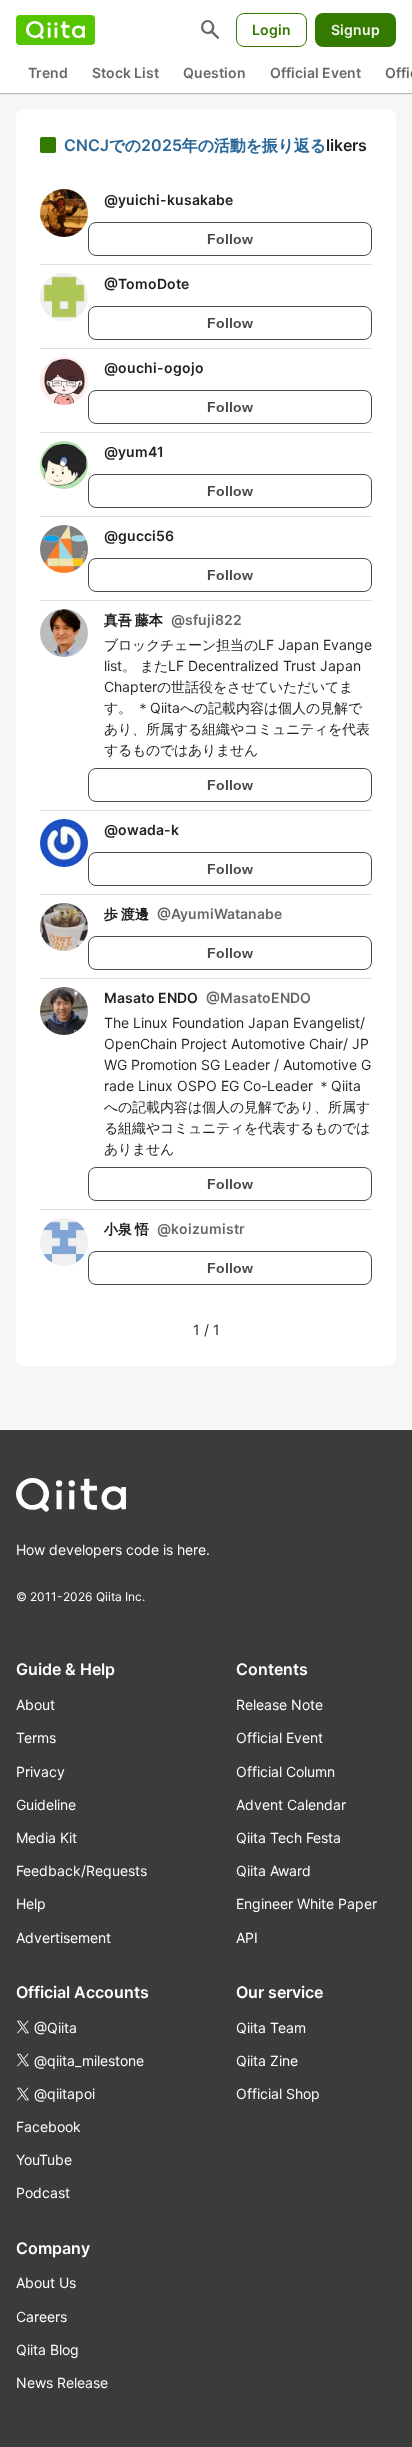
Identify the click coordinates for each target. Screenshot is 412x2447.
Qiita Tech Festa (288, 1837)
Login (271, 29)
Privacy (40, 1771)
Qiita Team (271, 2027)
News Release (62, 2382)
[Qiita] (55, 30)
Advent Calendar (291, 1804)
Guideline (46, 1804)
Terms (36, 1737)
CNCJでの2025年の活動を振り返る (195, 145)
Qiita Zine (267, 2060)
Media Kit (46, 1837)
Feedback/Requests (81, 1870)
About (35, 1704)
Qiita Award (273, 1870)
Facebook (48, 2126)
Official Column (285, 1771)
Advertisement (63, 1937)
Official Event (315, 72)
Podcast (43, 2192)
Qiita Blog (47, 2349)
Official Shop (278, 2093)
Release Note (279, 1704)
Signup (355, 29)
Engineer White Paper (306, 1903)
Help (31, 1903)
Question (214, 72)
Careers (41, 2316)
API (247, 1937)
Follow (230, 239)
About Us (46, 2282)
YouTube (44, 2159)
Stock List (125, 72)
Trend (48, 72)
